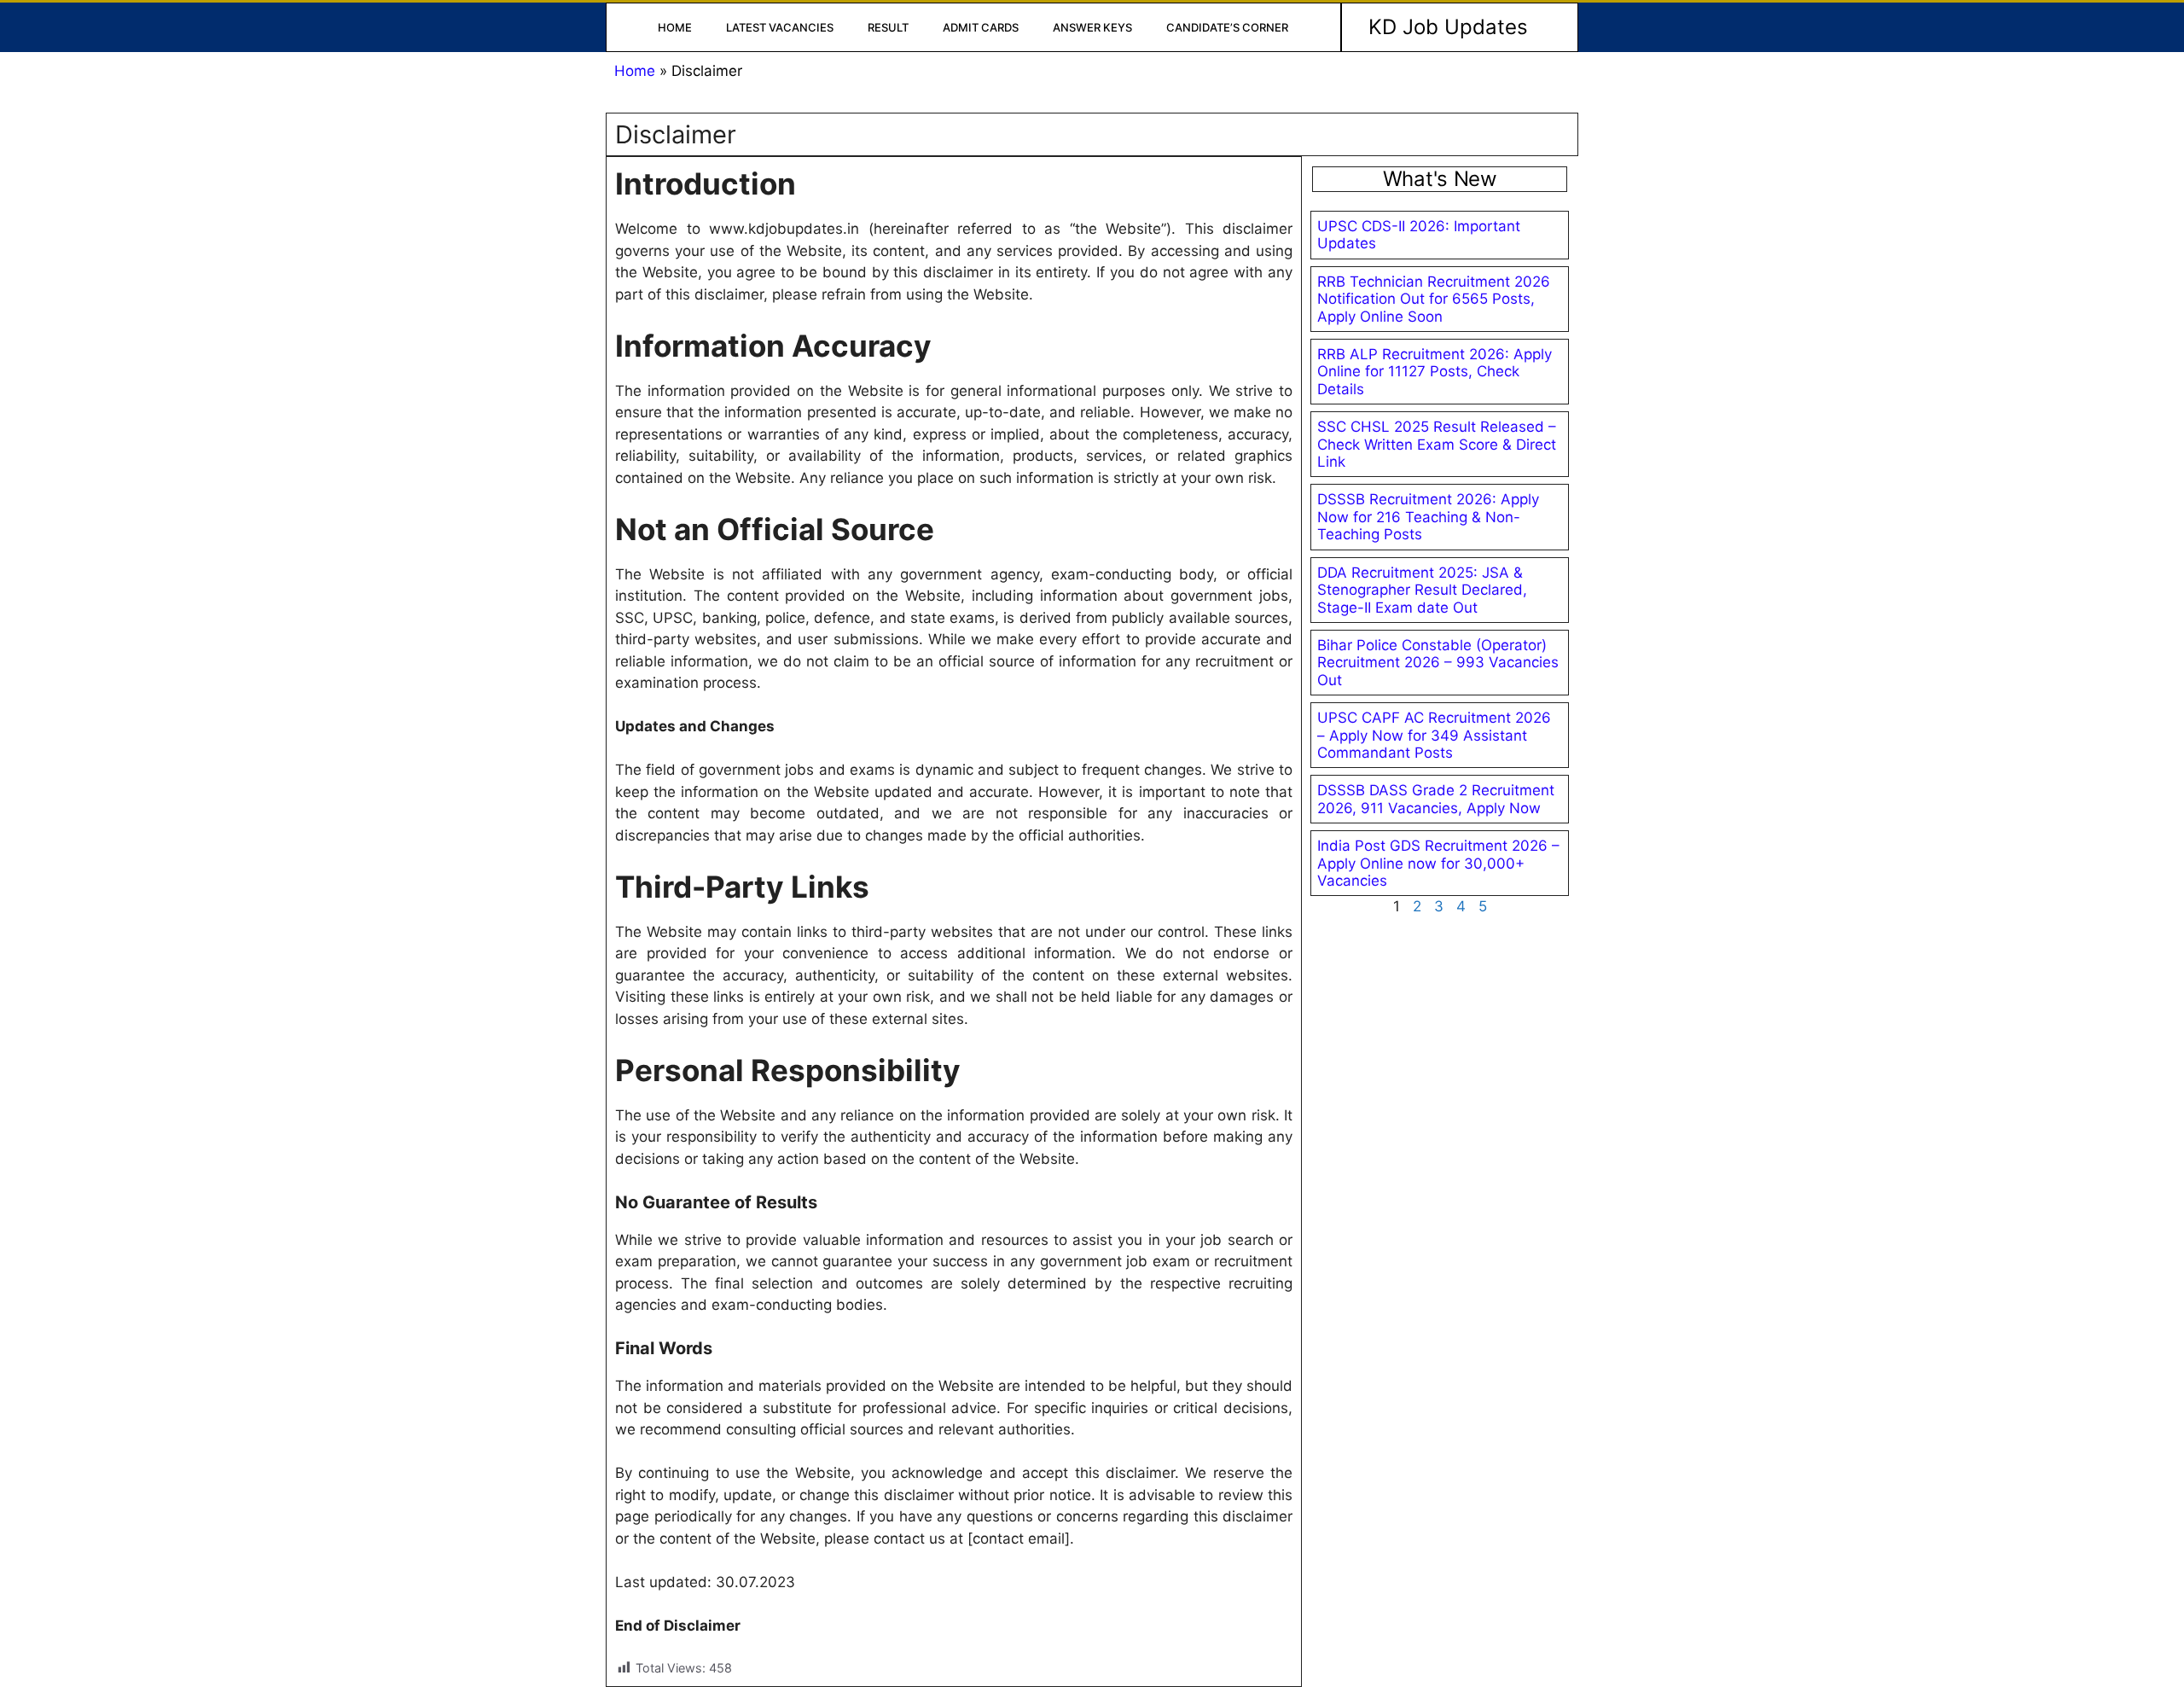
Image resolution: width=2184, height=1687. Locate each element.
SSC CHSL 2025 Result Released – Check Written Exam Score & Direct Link (1437, 444)
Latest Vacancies (780, 27)
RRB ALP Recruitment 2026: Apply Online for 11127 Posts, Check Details (1435, 372)
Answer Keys (1092, 27)
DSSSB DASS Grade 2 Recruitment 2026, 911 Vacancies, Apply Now (1436, 799)
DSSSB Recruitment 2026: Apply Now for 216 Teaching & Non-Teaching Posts (1428, 517)
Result (888, 27)
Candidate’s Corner (1227, 27)
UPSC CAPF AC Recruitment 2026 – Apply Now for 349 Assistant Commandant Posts (1434, 735)
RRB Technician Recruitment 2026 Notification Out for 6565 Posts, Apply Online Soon (1434, 299)
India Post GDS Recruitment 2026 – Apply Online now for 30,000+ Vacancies (1438, 863)
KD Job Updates (1448, 27)
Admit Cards (981, 27)
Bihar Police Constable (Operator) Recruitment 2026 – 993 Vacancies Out (1438, 663)
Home (675, 27)
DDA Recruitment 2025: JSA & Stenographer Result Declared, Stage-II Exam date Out (1422, 590)
